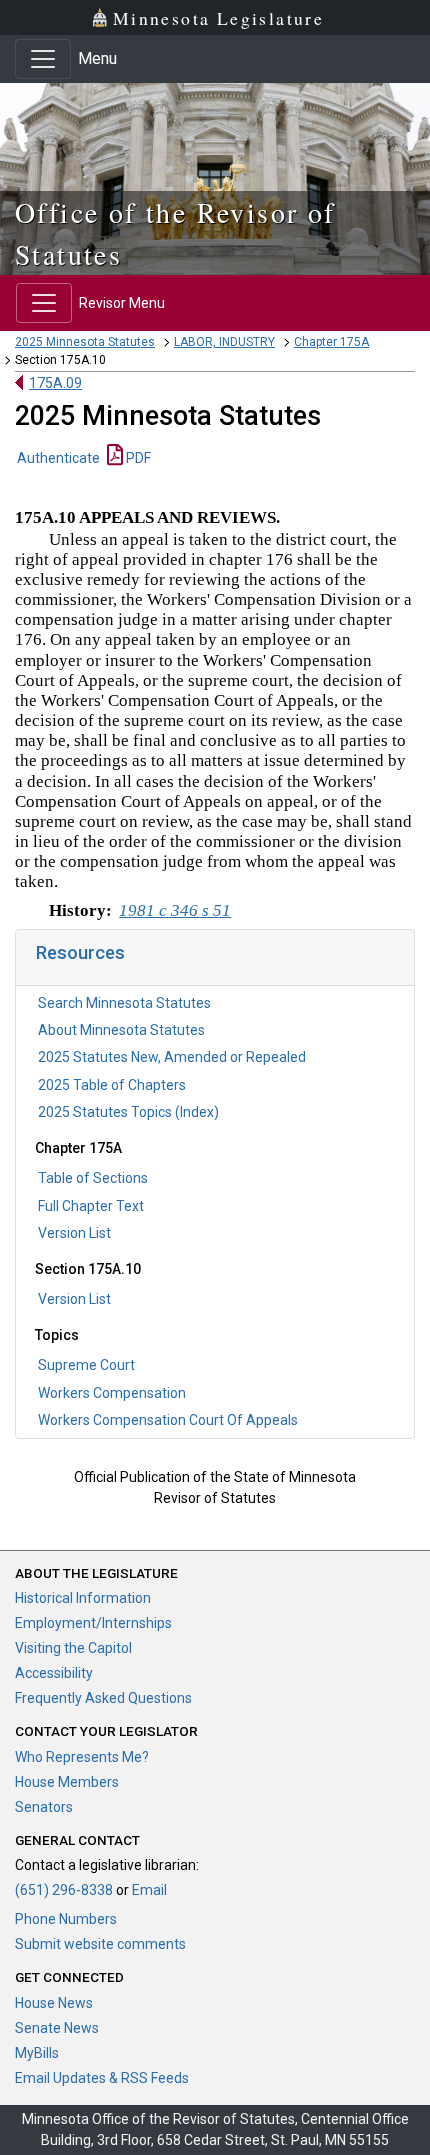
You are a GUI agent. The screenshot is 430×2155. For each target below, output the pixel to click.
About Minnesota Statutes (121, 1030)
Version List (74, 1233)
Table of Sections (93, 1178)
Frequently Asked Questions (103, 1698)
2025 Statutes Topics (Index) (128, 1112)
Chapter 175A (331, 342)
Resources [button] (80, 952)
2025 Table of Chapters (112, 1085)
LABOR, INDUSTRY (224, 342)
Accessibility (54, 1673)
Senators (44, 1807)
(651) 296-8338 (64, 1890)
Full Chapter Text (91, 1206)
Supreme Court (86, 1365)
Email (149, 1890)
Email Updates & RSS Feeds (102, 2078)
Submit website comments (100, 1944)
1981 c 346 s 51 (175, 910)
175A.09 (55, 383)
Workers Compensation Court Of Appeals (168, 1420)
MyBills (37, 2053)
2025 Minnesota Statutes (85, 342)
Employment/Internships (93, 1623)
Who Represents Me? (82, 1757)
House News (54, 2003)
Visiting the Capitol (73, 1648)
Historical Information (83, 1598)
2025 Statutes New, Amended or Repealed (172, 1057)
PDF (137, 458)
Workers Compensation (112, 1393)
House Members (67, 1782)
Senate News (57, 2028)
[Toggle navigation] (43, 59)
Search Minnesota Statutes (124, 1003)
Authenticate (58, 458)
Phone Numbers (66, 1919)
